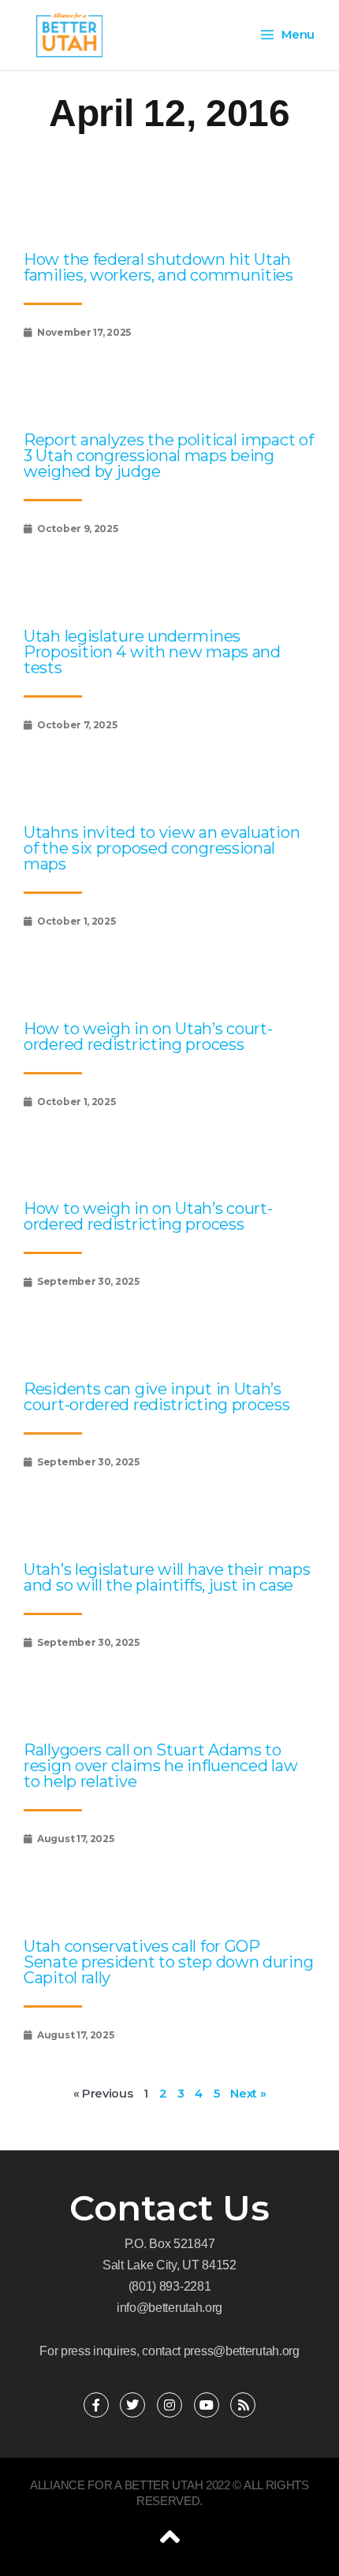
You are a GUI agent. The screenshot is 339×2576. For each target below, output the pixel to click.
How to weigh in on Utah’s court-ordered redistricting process (148, 1037)
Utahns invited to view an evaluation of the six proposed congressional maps (162, 848)
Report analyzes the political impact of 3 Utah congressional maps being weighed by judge (168, 456)
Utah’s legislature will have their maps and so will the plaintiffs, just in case (167, 1577)
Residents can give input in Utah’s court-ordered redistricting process (157, 1397)
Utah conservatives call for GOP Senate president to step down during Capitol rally (168, 1962)
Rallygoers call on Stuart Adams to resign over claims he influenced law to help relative (160, 1766)
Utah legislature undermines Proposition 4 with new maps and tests (152, 652)
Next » (248, 2094)
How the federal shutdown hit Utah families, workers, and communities (158, 267)
